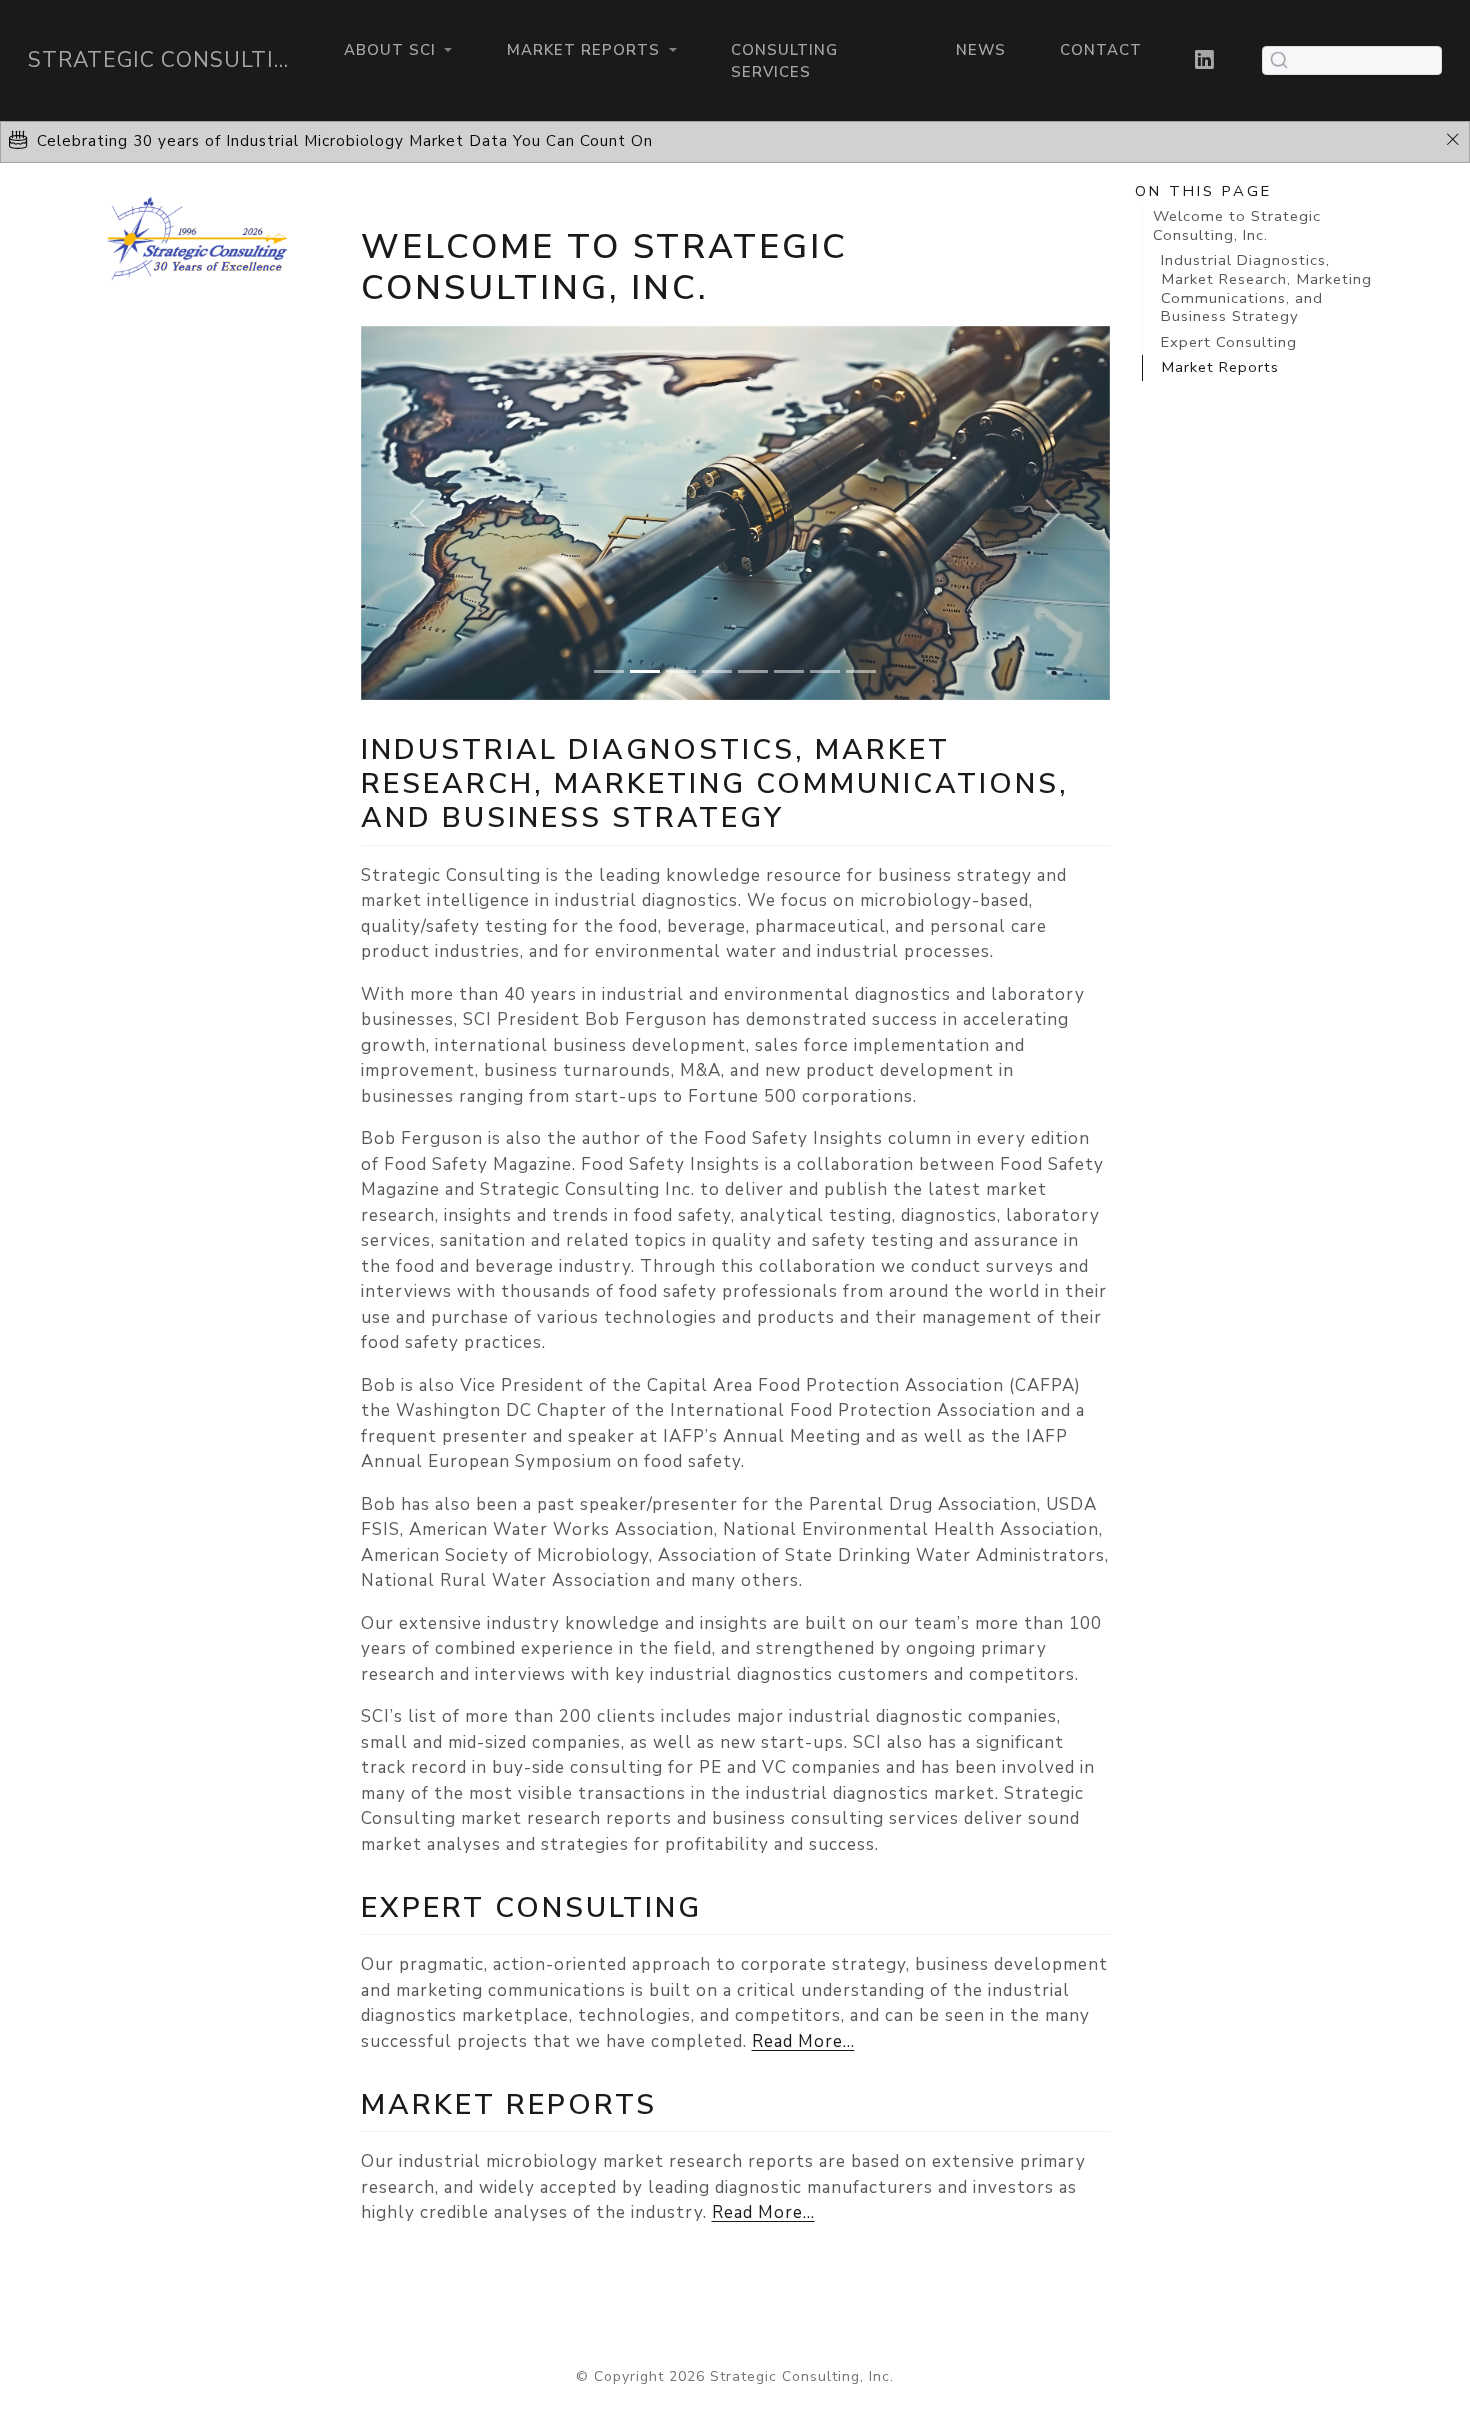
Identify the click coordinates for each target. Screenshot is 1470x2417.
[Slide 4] (717, 671)
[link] (397, 50)
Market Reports (1220, 367)
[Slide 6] (789, 671)
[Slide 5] (753, 671)
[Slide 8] (861, 671)
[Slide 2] (645, 671)
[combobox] (1352, 60)
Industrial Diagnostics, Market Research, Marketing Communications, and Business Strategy (1266, 288)
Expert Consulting (1229, 342)
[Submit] (1279, 60)
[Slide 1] (609, 671)
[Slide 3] (681, 671)
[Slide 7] (825, 671)
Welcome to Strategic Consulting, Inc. (1237, 225)
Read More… (803, 2041)
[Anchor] (805, 815)
